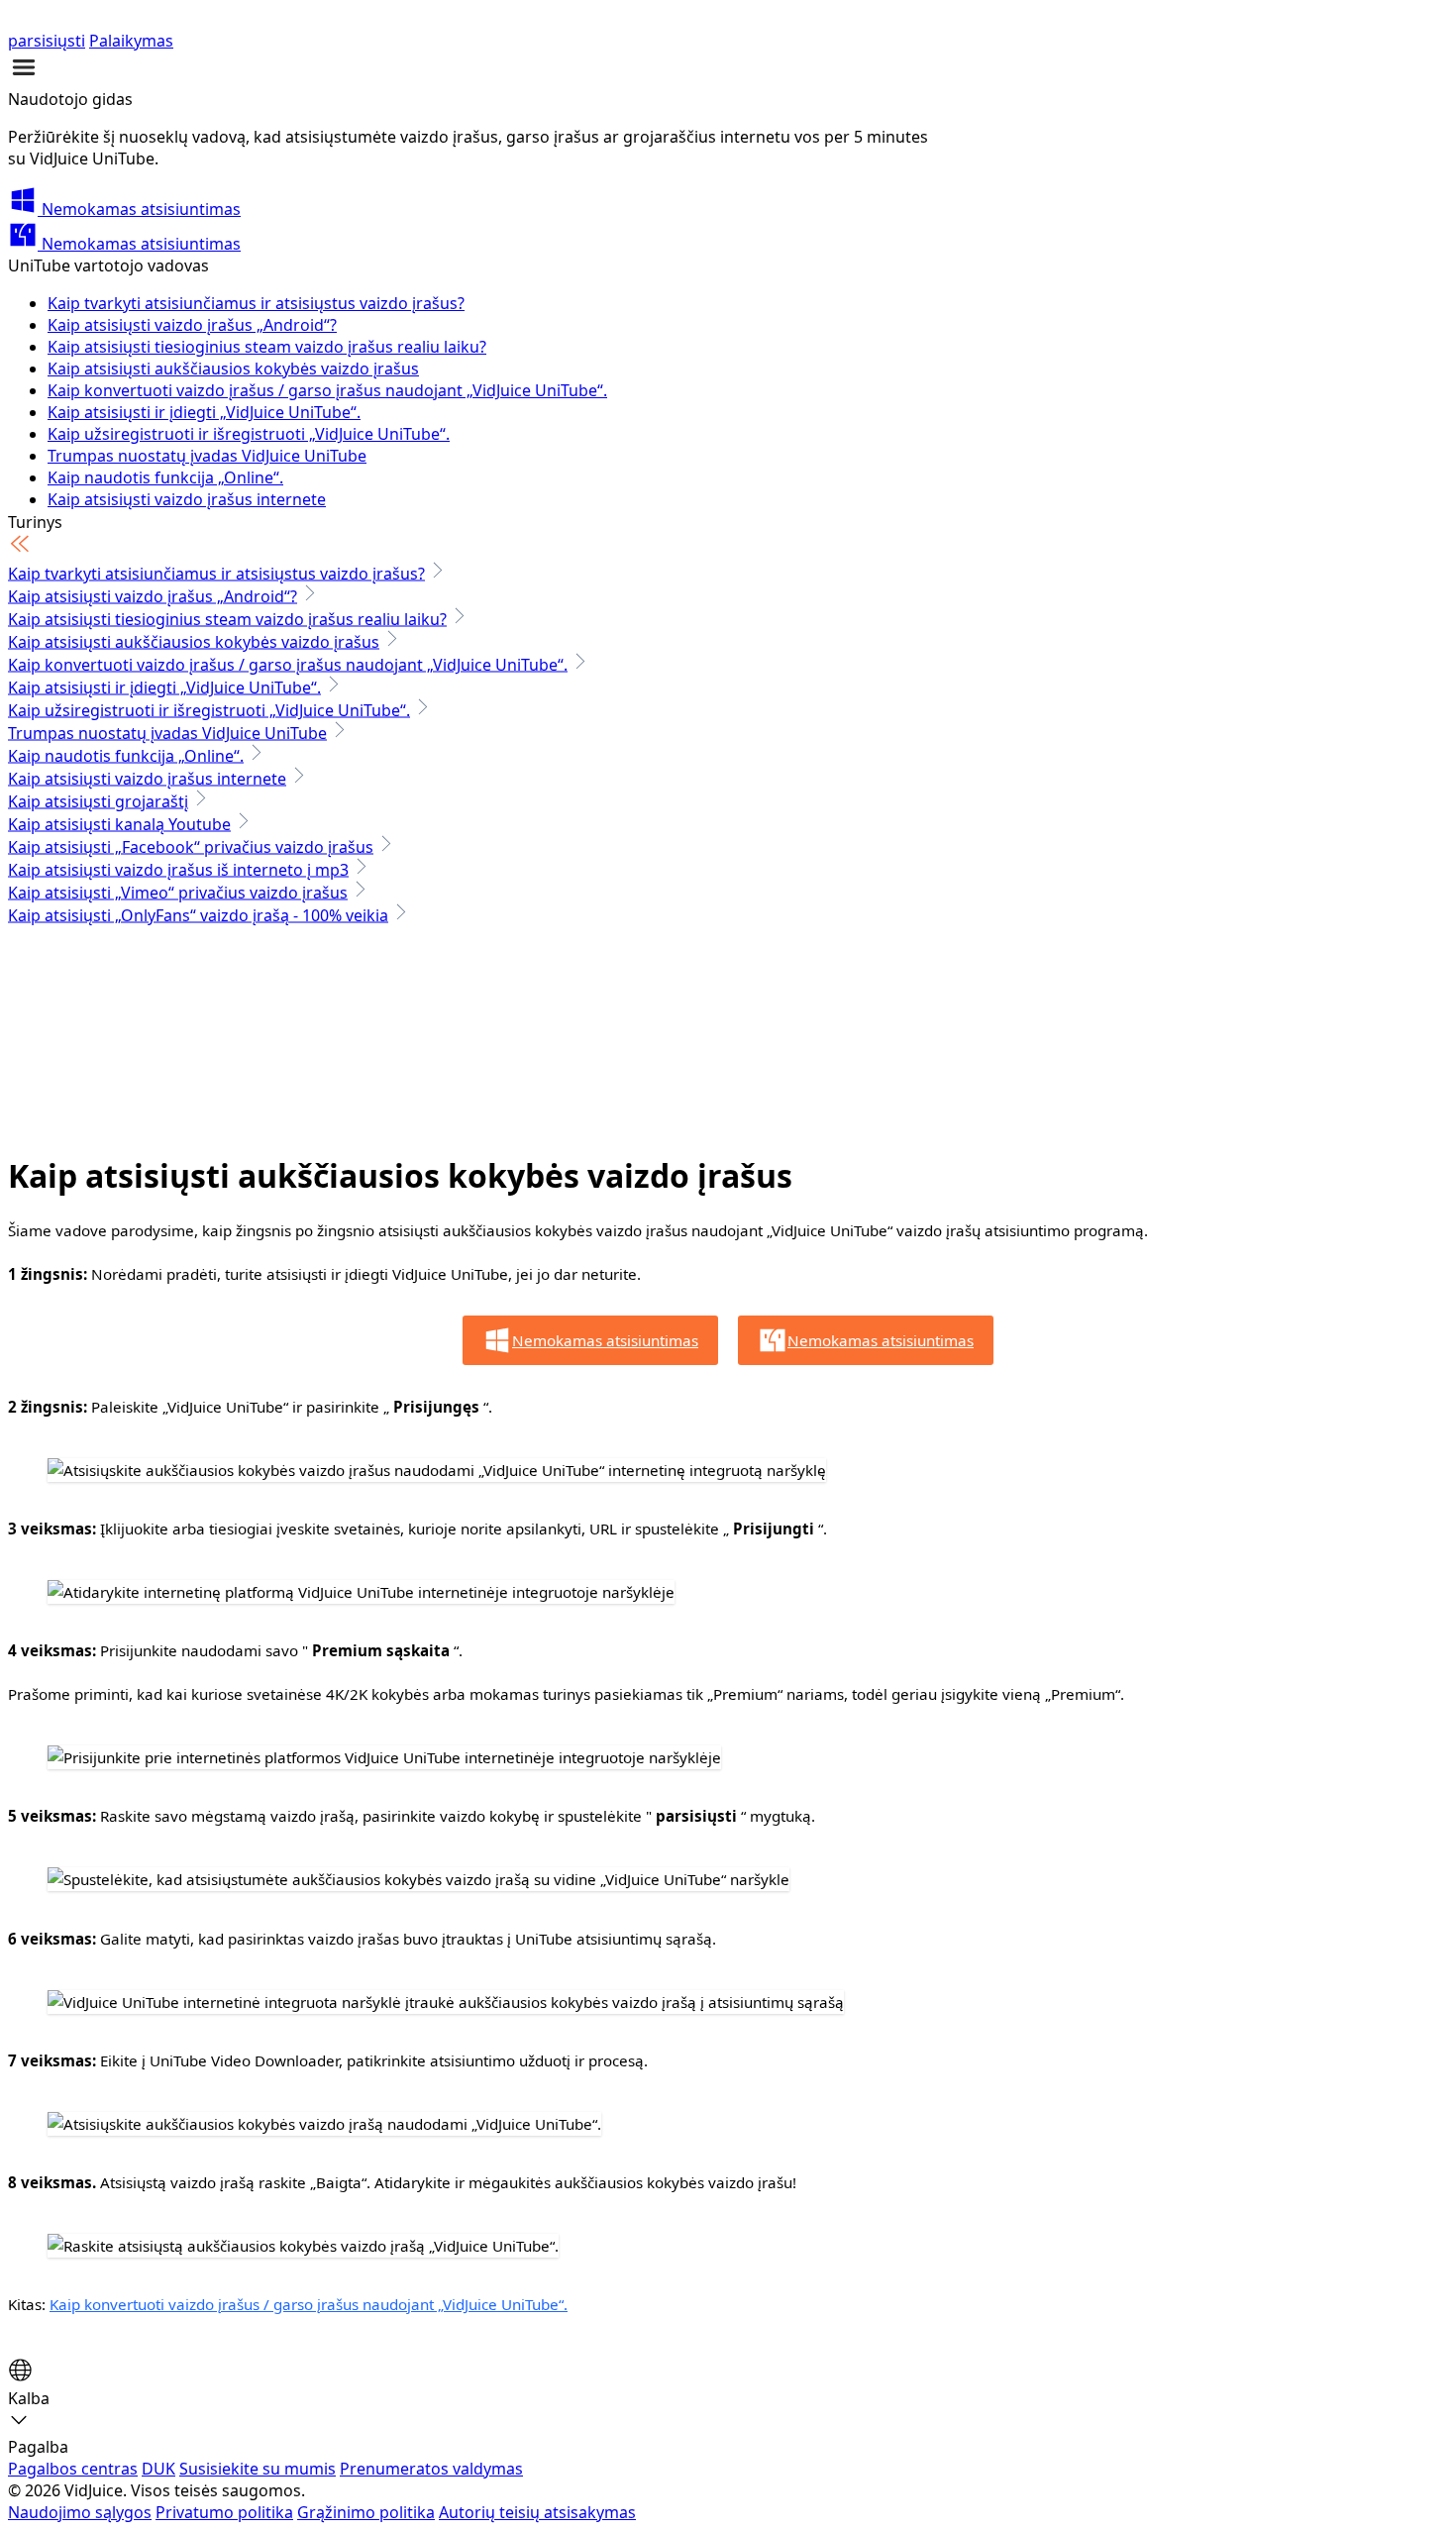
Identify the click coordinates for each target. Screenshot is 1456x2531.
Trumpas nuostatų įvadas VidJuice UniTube (207, 456)
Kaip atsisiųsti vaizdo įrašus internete (187, 499)
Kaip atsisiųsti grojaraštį (98, 801)
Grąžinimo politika (366, 2512)
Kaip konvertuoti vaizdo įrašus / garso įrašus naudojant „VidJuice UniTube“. (327, 390)
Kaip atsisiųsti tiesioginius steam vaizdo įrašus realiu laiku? (267, 347)
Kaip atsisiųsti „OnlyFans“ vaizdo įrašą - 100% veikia (198, 915)
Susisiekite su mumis (258, 2469)
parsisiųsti (47, 41)
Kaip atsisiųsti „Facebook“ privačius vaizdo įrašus (191, 847)
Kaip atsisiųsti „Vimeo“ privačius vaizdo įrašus (178, 893)
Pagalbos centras (73, 2469)
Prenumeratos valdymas (431, 2469)
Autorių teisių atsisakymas (537, 2512)
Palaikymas (131, 41)
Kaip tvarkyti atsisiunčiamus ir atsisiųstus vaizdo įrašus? (256, 303)
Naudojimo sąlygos (80, 2512)
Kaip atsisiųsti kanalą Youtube (119, 824)
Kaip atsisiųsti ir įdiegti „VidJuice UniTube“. (204, 412)
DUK (158, 2469)
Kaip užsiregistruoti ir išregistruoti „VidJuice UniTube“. (249, 434)
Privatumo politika (224, 2512)
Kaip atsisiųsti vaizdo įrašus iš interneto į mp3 (178, 870)
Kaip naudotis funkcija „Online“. (165, 477)
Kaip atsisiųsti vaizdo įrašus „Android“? (192, 325)
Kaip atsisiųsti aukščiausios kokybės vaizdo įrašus (233, 369)
